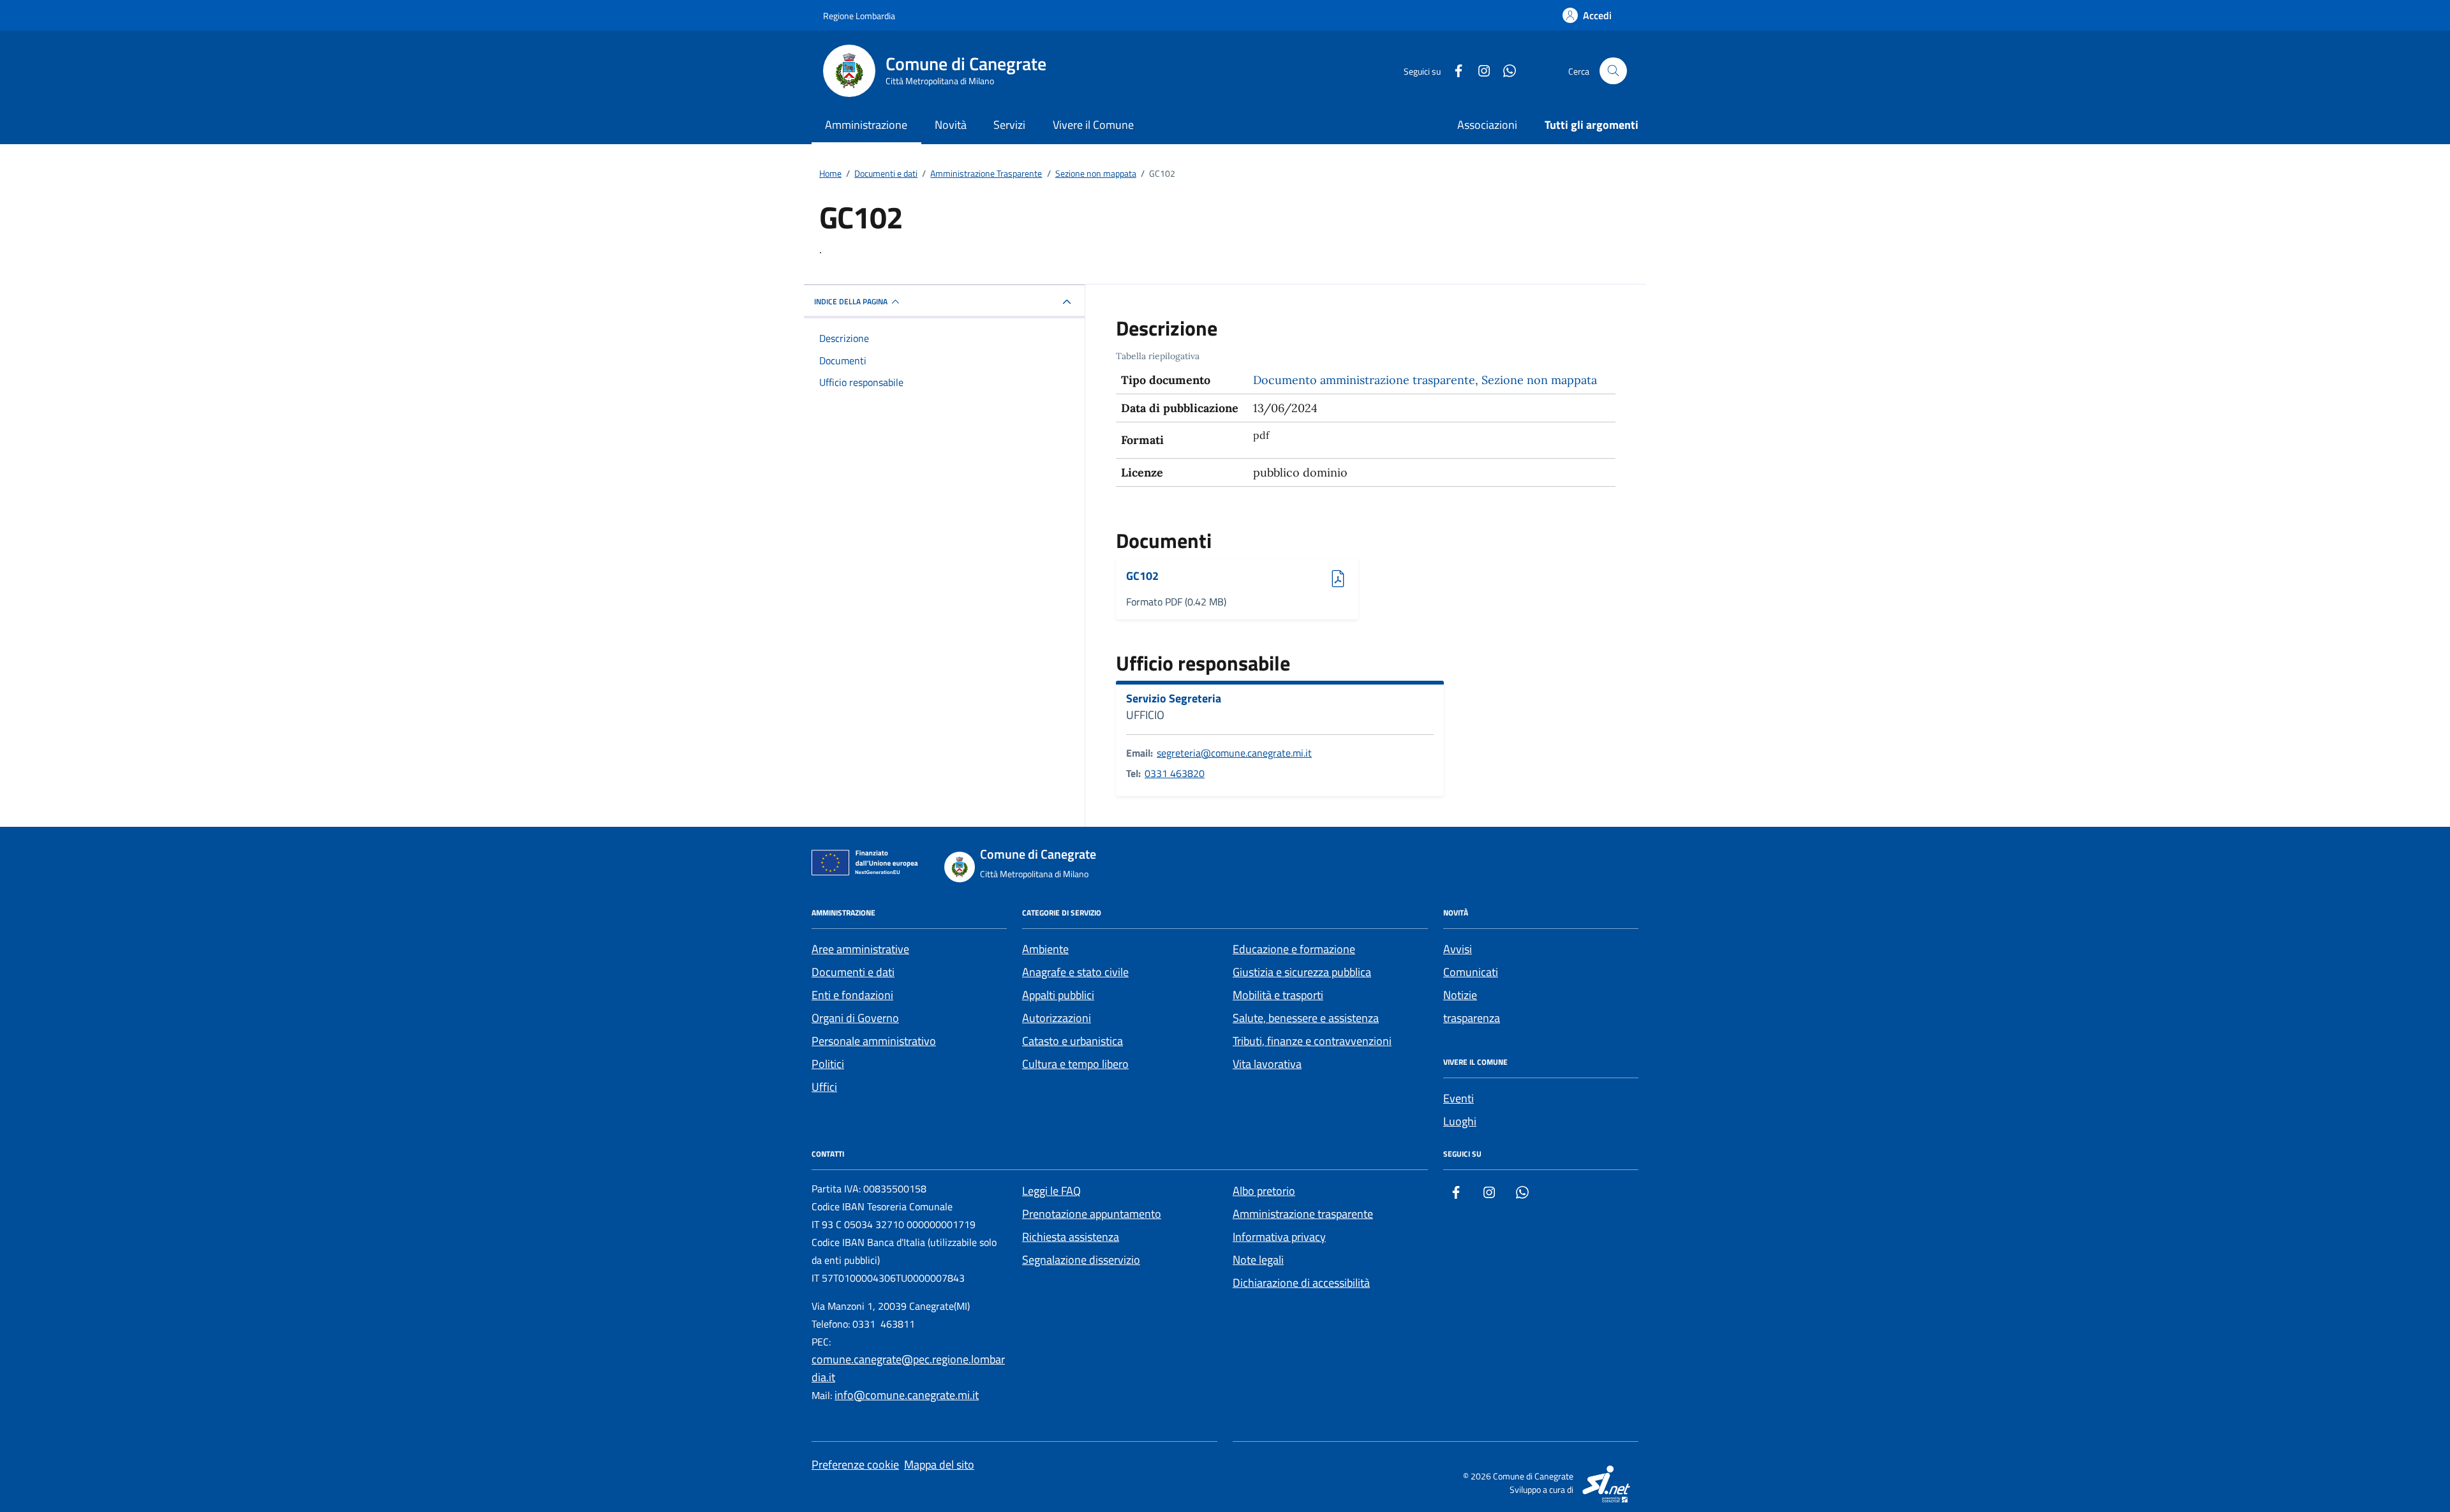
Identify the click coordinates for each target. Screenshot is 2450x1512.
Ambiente (1045, 949)
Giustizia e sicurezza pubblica (1302, 972)
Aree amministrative (860, 949)
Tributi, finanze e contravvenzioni (1312, 1041)
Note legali (1258, 1260)
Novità (951, 125)
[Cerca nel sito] (1613, 71)
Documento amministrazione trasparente (1364, 380)
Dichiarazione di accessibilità (1301, 1283)
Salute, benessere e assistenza (1306, 1018)
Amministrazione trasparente (1303, 1214)
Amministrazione (866, 125)
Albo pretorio (1264, 1191)
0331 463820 (1175, 773)
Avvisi (1458, 949)
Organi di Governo (855, 1018)
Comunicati (1471, 972)
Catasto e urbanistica (1073, 1041)
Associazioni (1487, 125)
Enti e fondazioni (852, 995)
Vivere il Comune (1093, 125)
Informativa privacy (1279, 1237)
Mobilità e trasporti (1278, 995)
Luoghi (1460, 1121)
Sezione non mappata (1539, 380)
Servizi (1009, 125)
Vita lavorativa (1267, 1064)
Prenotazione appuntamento (1092, 1214)
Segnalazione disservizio (1081, 1260)
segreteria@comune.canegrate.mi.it (1234, 753)
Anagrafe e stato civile (1075, 972)
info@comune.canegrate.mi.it (907, 1395)
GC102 (1161, 576)
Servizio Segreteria (1174, 699)
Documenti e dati (853, 972)
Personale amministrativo (874, 1041)
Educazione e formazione (1294, 949)
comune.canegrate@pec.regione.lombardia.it (908, 1368)
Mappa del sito (939, 1464)
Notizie (1460, 995)
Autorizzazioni (1057, 1018)
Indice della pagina (851, 301)
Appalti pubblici (1058, 995)
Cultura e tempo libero (1075, 1064)
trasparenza (1472, 1018)
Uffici (824, 1087)
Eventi (1459, 1098)
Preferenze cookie (855, 1464)
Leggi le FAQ (1051, 1191)
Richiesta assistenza (1071, 1237)
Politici (828, 1064)
